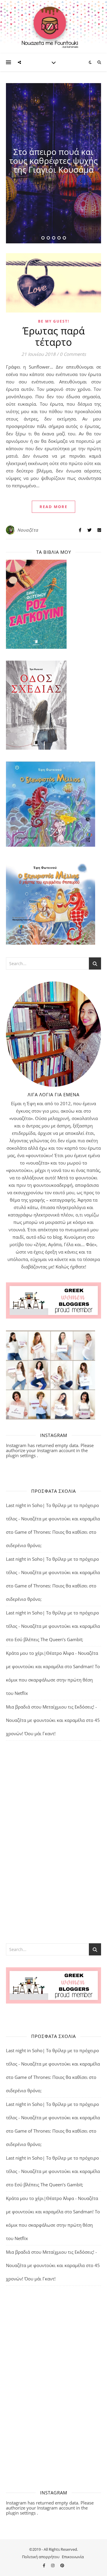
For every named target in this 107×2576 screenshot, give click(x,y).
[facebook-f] (44, 2565)
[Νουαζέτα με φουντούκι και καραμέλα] (53, 27)
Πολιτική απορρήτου (41, 2557)
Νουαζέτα (28, 530)
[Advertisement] (53, 1841)
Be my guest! (54, 321)
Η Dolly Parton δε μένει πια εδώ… (53, 161)
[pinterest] (62, 2565)
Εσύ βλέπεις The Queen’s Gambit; (49, 1639)
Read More (53, 507)
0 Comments (73, 354)
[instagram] (53, 2565)
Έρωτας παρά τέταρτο (54, 336)
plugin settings (21, 1455)
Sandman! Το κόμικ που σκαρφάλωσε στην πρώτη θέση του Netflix (53, 1680)
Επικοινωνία (73, 2557)
